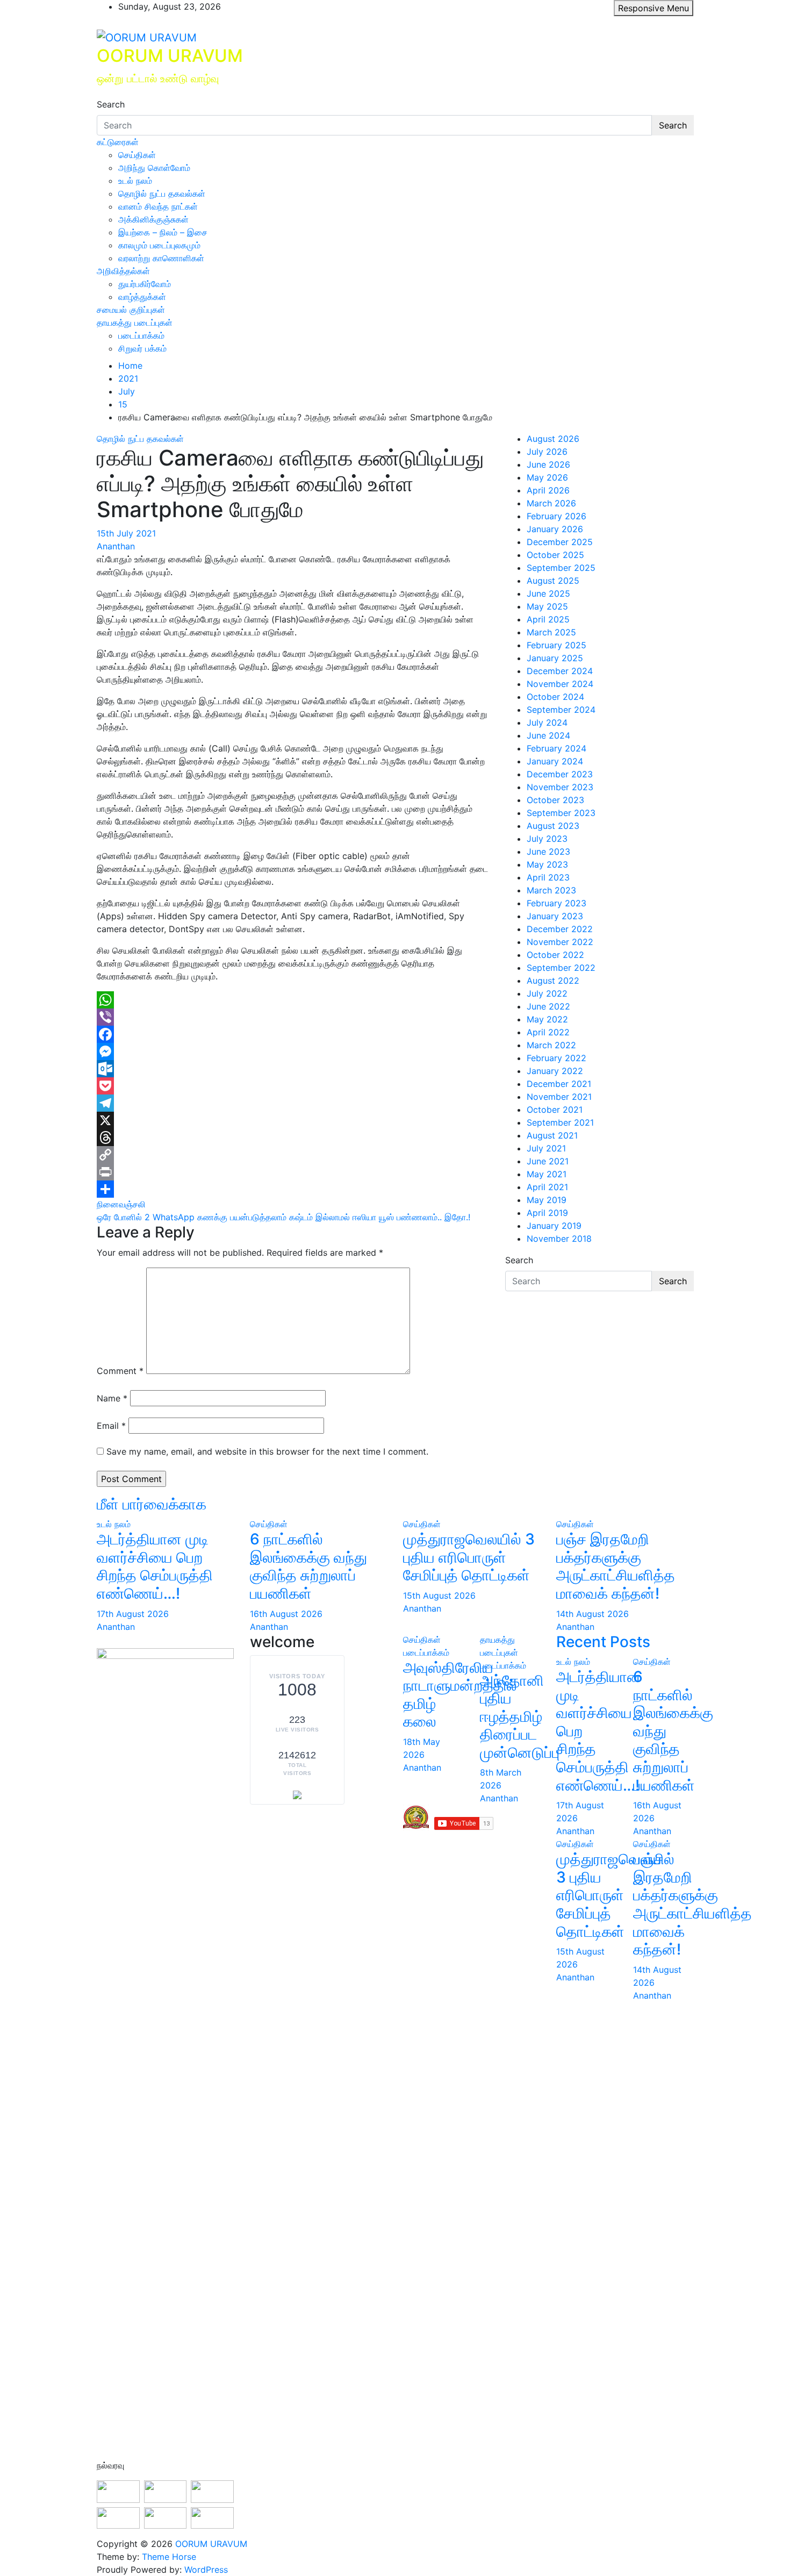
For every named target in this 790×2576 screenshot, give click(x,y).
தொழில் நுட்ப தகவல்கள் (162, 194)
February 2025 (556, 645)
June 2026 (548, 464)
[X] (293, 1120)
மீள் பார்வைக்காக (152, 1504)
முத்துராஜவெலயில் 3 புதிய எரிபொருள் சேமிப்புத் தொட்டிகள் (469, 1557)
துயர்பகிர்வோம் (145, 284)
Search (111, 104)
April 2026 (548, 490)
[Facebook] (293, 1034)
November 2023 (560, 787)
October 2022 (555, 955)
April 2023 (548, 877)
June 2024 (548, 735)
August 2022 (553, 981)
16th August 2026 (286, 1614)
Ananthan (116, 546)
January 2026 (555, 529)
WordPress (206, 2570)
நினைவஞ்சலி (121, 1204)
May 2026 (547, 477)
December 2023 (560, 774)
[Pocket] (293, 1086)
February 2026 (556, 516)
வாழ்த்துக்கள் (142, 297)
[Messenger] (293, 1051)
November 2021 (559, 1097)
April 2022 (548, 1032)
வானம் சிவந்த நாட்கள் (158, 206)
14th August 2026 (592, 1614)
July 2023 (547, 839)
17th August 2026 (133, 1614)
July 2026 (547, 452)
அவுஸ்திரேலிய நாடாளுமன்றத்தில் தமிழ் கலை (460, 1695)
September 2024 (561, 710)
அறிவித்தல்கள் (123, 271)
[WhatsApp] (293, 1000)
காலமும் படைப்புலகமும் (159, 245)
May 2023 (547, 864)
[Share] (293, 1189)
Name (112, 1398)
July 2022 (547, 993)
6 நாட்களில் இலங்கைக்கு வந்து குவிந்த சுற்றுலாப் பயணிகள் (308, 1566)
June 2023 (548, 851)
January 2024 (555, 761)
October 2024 (555, 697)
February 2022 (556, 1058)
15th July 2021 (126, 533)
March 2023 (551, 890)
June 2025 (548, 593)
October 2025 (555, 555)
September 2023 (561, 813)
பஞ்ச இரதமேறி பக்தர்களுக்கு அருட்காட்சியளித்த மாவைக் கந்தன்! (616, 1566)
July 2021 (546, 1148)
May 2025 (547, 606)
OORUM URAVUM (170, 56)
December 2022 (560, 929)
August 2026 (553, 439)
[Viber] (293, 1017)
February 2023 (556, 903)
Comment (120, 1371)
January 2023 (555, 916)
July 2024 (547, 722)
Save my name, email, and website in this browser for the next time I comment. (267, 1451)
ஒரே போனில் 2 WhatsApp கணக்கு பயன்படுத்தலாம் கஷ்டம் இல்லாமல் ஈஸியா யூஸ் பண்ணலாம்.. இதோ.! (283, 1217)
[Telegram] (293, 1103)
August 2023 (553, 826)
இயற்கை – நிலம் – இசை (163, 232)
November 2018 (559, 1239)
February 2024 (556, 748)
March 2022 (551, 1045)
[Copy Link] (293, 1155)
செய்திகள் (137, 155)
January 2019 (554, 1226)
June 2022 (548, 1006)
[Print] (293, 1172)
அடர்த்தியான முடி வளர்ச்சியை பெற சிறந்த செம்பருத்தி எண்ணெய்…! (155, 1566)
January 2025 (555, 658)
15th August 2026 (439, 1595)
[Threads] (293, 1137)
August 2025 (553, 581)
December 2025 (560, 542)
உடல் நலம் (135, 181)
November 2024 (560, 684)
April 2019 (547, 1213)
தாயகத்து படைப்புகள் (135, 323)
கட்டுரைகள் (118, 142)
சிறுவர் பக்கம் (142, 348)
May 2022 (547, 1019)
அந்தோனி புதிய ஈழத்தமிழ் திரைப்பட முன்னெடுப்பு (520, 1716)
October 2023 (555, 800)
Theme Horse (169, 2557)
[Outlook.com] (293, 1069)
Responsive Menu (653, 8)
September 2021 (560, 1122)
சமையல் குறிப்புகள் (131, 310)
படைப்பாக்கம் (141, 335)
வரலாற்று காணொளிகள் (161, 258)
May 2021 (547, 1174)
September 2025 (561, 568)
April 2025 (548, 619)
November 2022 (560, 942)
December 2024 (560, 671)
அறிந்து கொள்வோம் (154, 168)
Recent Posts (603, 1642)
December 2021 (559, 1084)
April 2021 (547, 1187)
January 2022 (555, 1071)
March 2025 (551, 632)
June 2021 (548, 1161)
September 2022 (561, 968)
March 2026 (551, 503)
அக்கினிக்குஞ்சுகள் (153, 219)
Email (111, 1426)
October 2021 (555, 1110)
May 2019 (547, 1200)
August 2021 (552, 1135)
